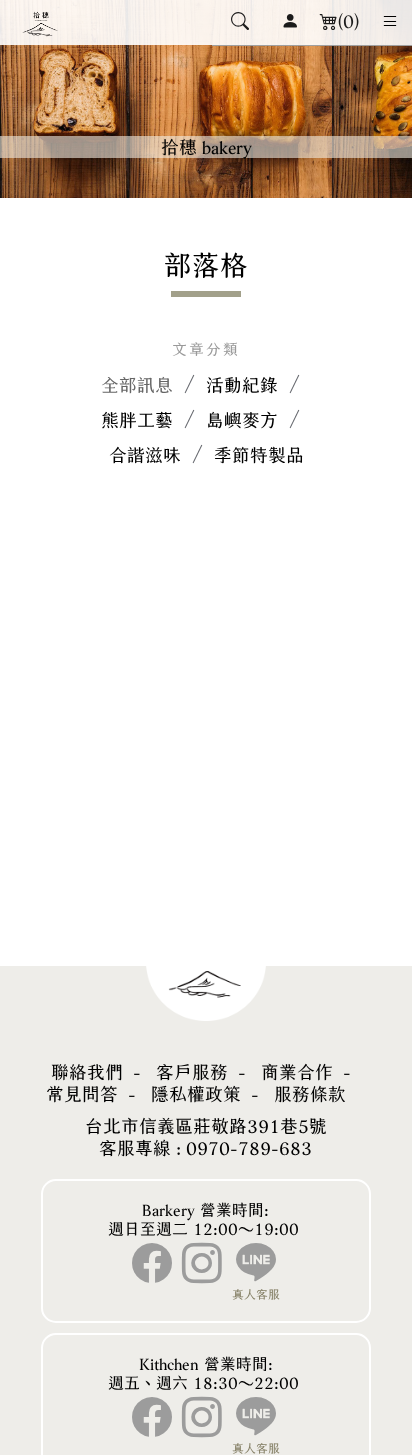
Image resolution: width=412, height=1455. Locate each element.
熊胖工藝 (137, 420)
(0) (348, 21)
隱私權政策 (196, 1094)
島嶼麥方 (242, 420)
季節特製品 (259, 455)
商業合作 (297, 1072)
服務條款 (310, 1094)
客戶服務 (192, 1072)
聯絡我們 (87, 1072)
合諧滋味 (145, 455)
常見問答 (82, 1094)
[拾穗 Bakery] (40, 22)
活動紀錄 (242, 385)
